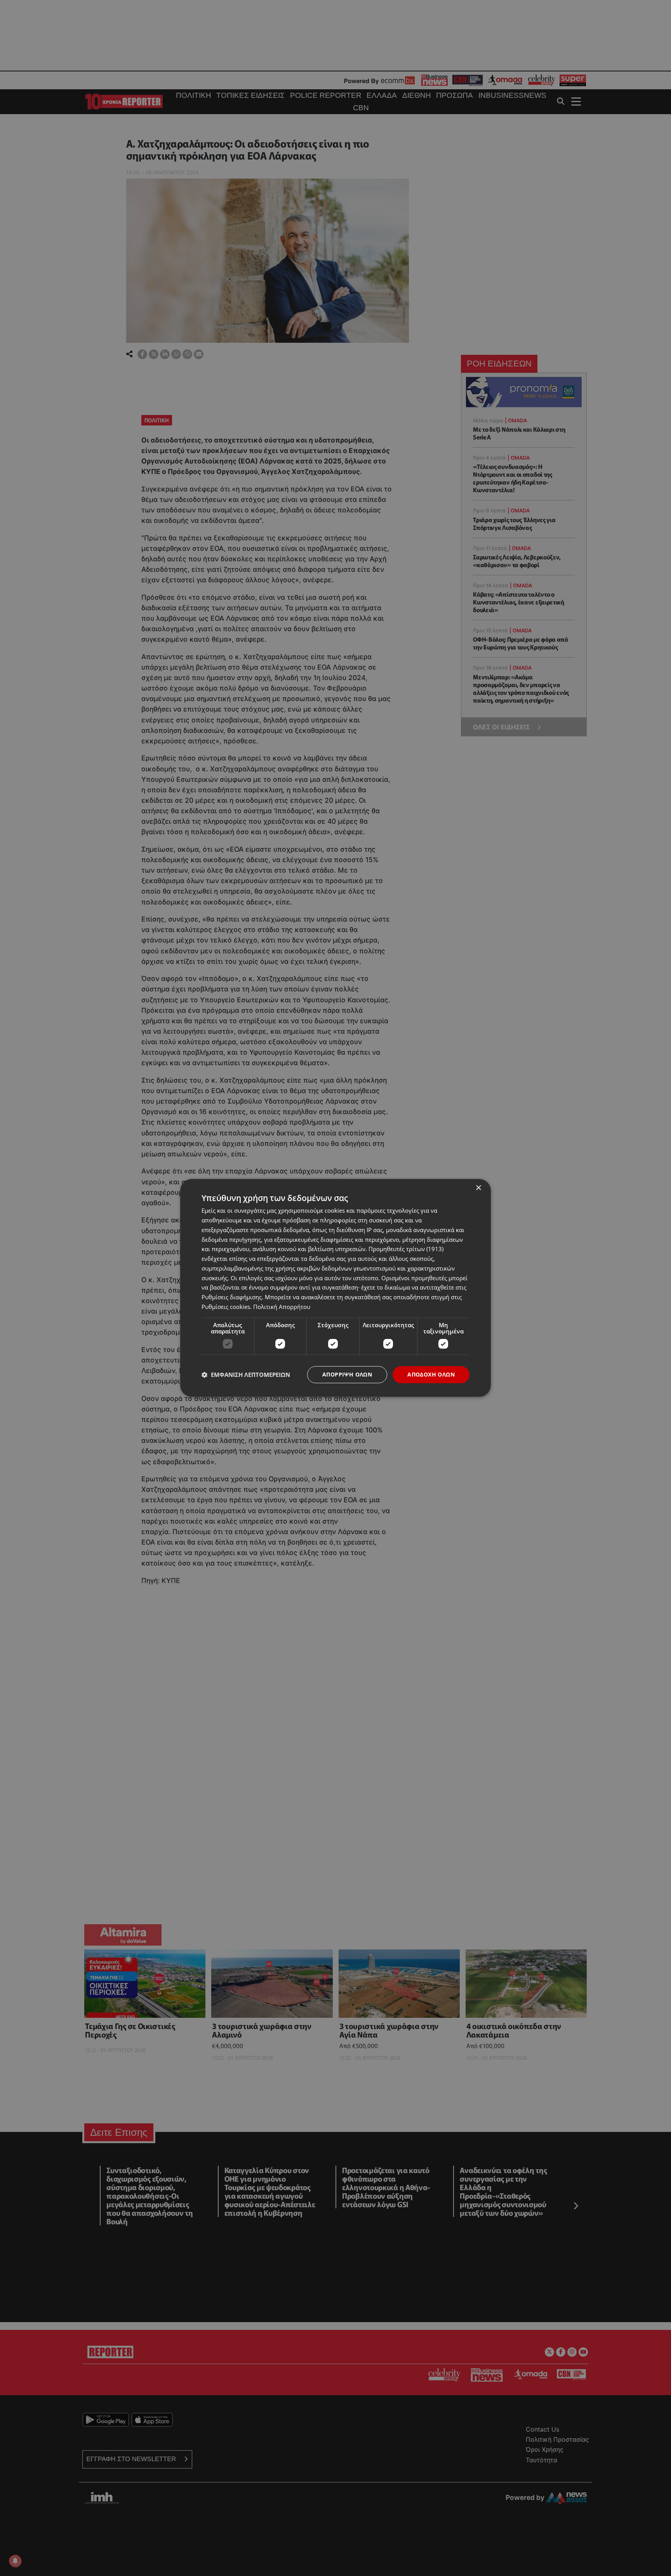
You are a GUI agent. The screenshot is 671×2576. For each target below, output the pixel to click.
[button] (246, 1375)
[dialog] (335, 1288)
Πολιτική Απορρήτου (282, 1307)
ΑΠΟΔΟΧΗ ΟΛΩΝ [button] (431, 1374)
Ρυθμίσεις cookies (226, 1307)
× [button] (478, 1188)
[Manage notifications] (15, 2561)
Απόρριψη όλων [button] (347, 1374)
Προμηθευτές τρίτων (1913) (406, 1249)
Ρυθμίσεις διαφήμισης (232, 1297)
